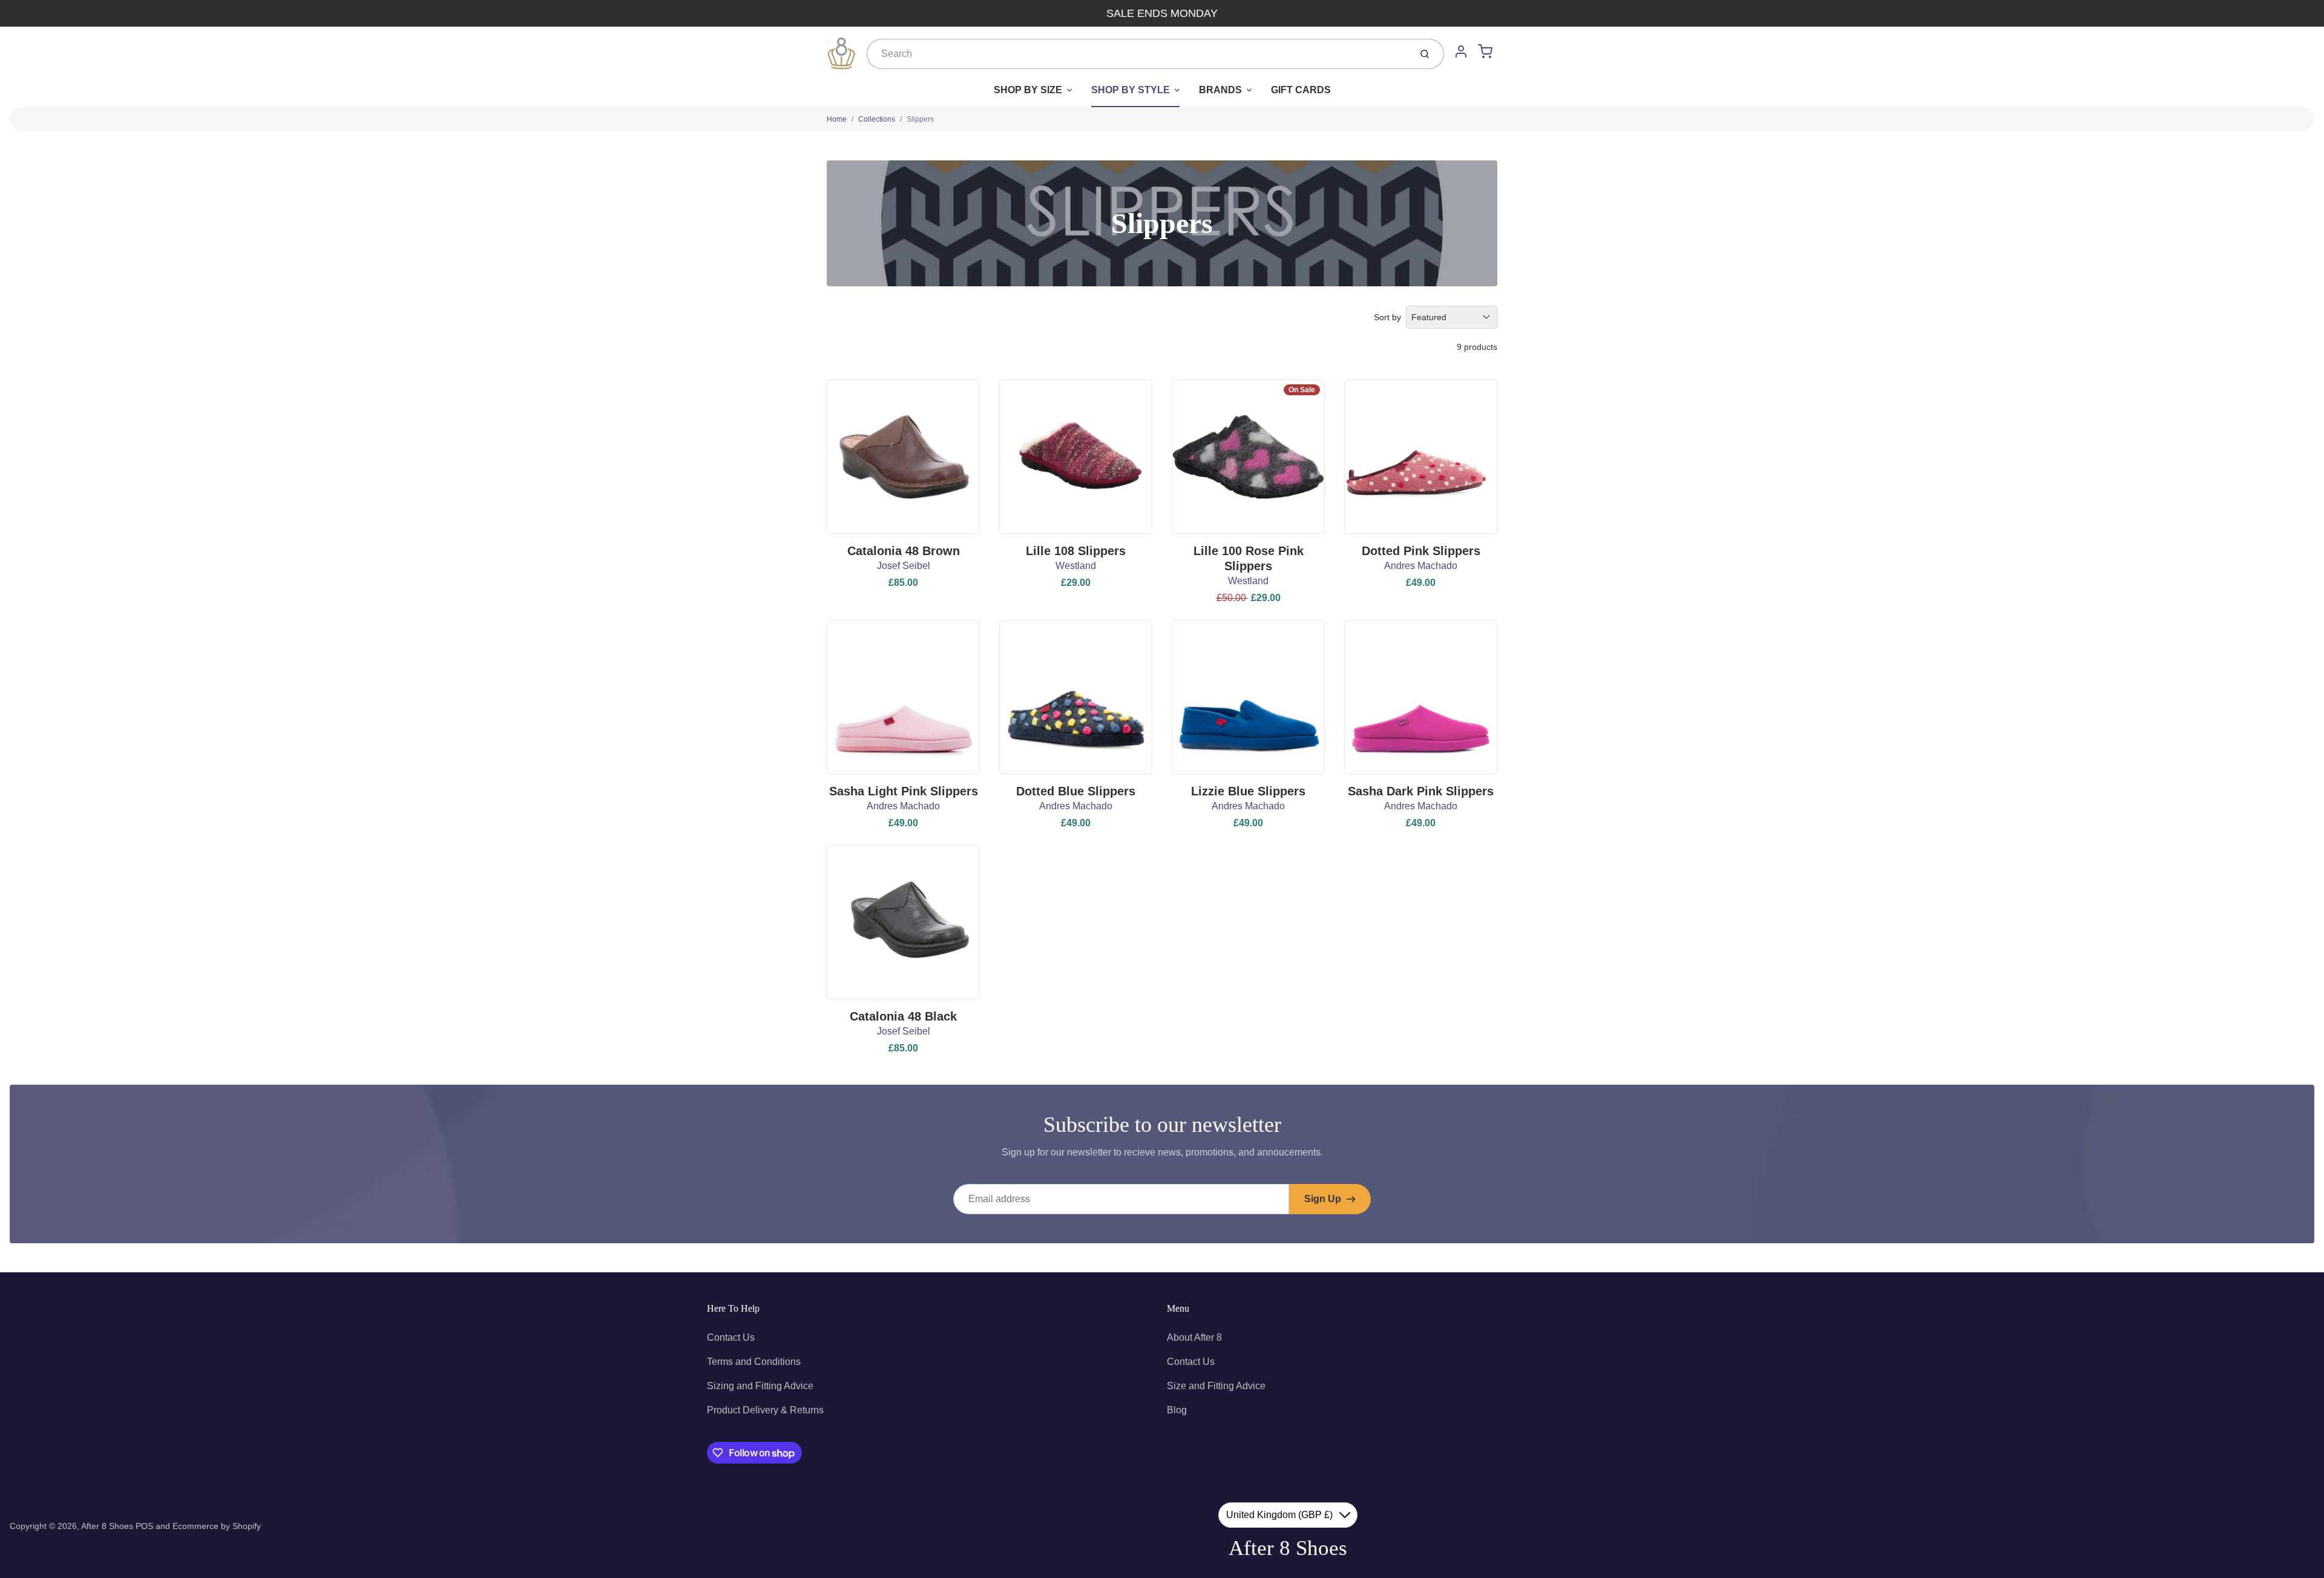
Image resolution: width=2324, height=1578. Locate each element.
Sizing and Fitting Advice (760, 1386)
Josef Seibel (904, 566)
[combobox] (1137, 54)
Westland (1076, 566)
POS (144, 1526)
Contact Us (731, 1337)
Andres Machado (1421, 566)
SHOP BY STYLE (1131, 90)
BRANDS (1220, 90)
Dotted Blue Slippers (1076, 791)
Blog (1177, 1410)
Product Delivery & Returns (765, 1410)
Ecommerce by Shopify (217, 1526)
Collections (877, 119)
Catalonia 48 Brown (904, 551)
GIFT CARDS (1301, 90)
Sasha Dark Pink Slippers (1421, 791)
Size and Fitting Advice (1216, 1386)
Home (837, 119)
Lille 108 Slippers (1076, 551)
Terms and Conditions (754, 1362)
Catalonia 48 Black (903, 1016)
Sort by (1387, 317)
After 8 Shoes (107, 1526)
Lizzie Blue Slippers (1248, 791)
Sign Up (1323, 1199)
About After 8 (1194, 1337)
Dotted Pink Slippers (1421, 551)
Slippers (920, 119)
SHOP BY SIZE (1028, 90)
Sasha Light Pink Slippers (904, 791)
